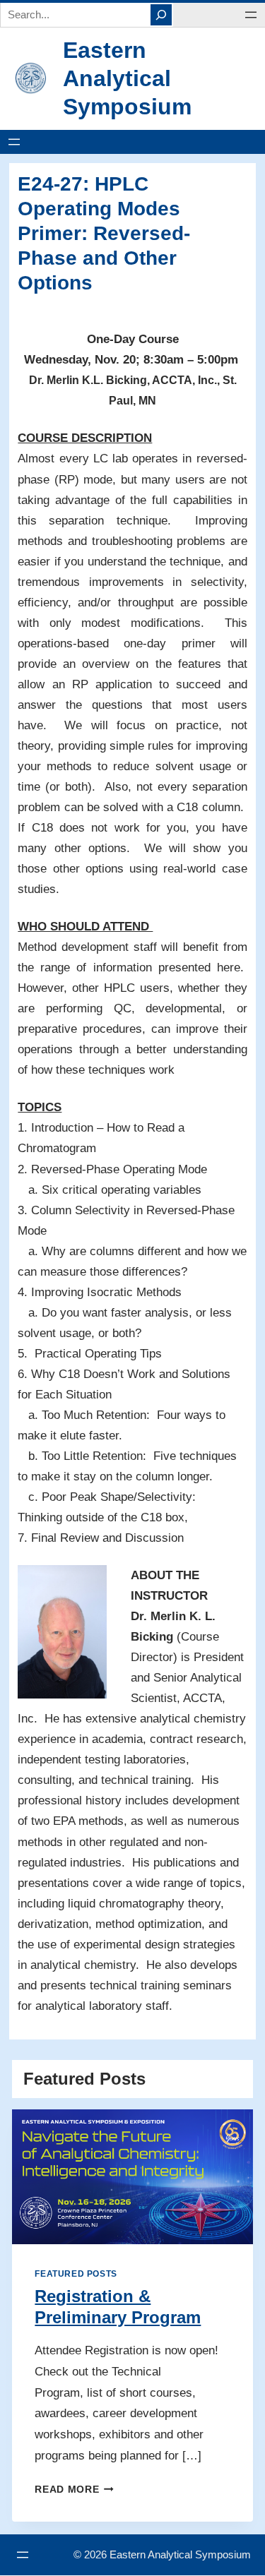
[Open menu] (251, 15)
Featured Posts (76, 2274)
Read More (71, 2490)
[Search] (161, 15)
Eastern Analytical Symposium (127, 78)
